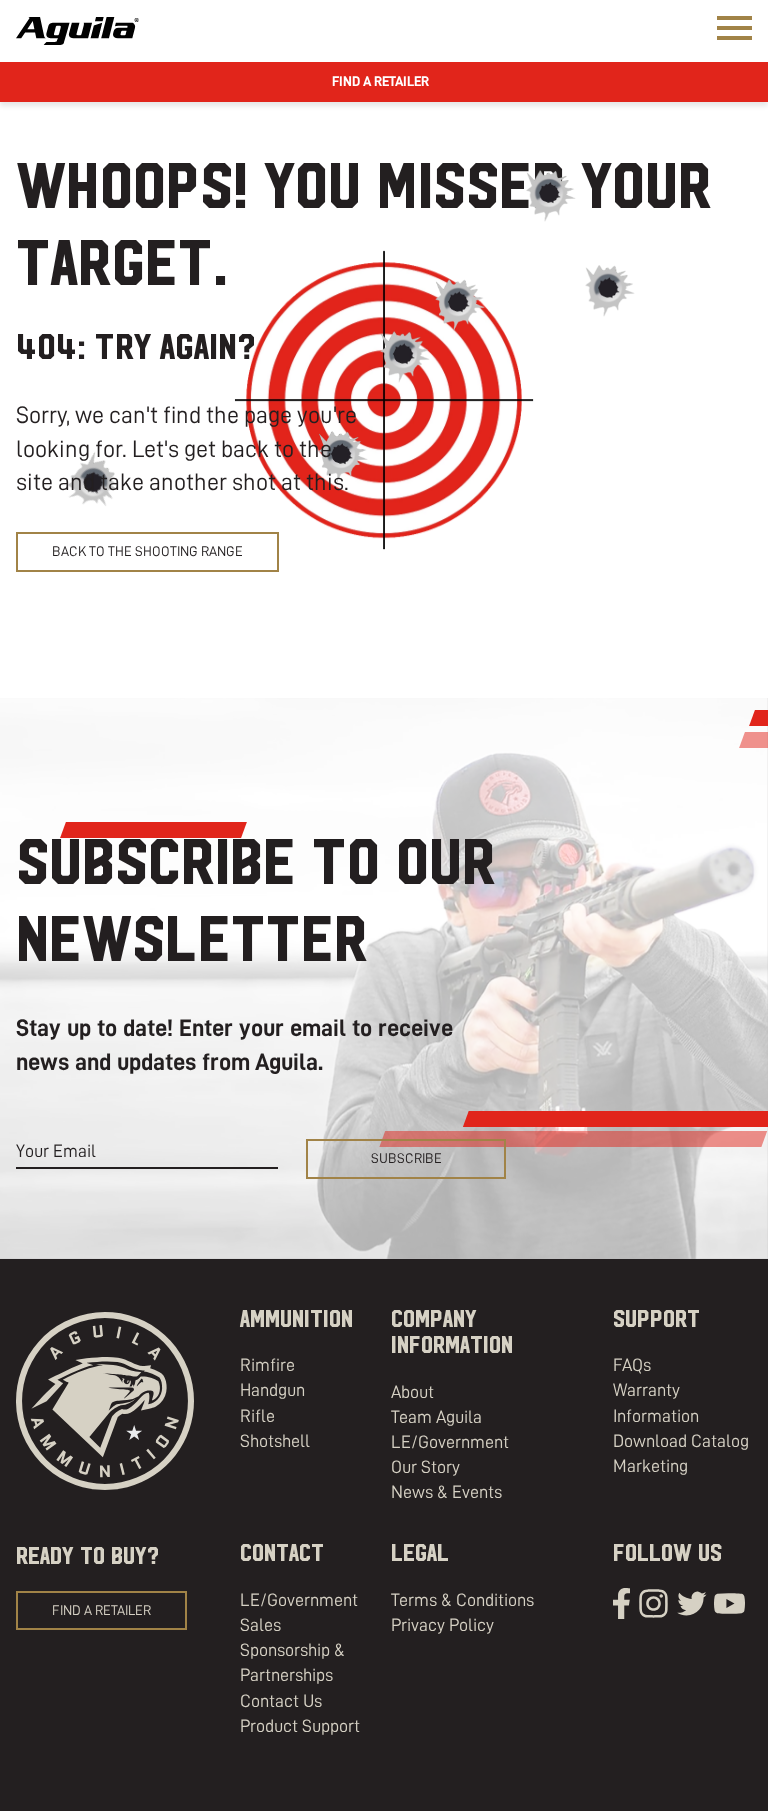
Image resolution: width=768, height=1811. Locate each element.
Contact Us (281, 1701)
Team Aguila (436, 1417)
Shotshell (275, 1441)
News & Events (446, 1492)
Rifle (257, 1416)
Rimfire (267, 1365)
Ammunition (296, 1319)
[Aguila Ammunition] (77, 31)
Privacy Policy (442, 1625)
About (412, 1392)
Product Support (300, 1726)
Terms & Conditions (462, 1600)
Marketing (650, 1466)
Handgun (272, 1390)
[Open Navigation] (734, 28)
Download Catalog (681, 1441)
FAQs (632, 1365)
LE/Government (450, 1442)
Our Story (425, 1467)
